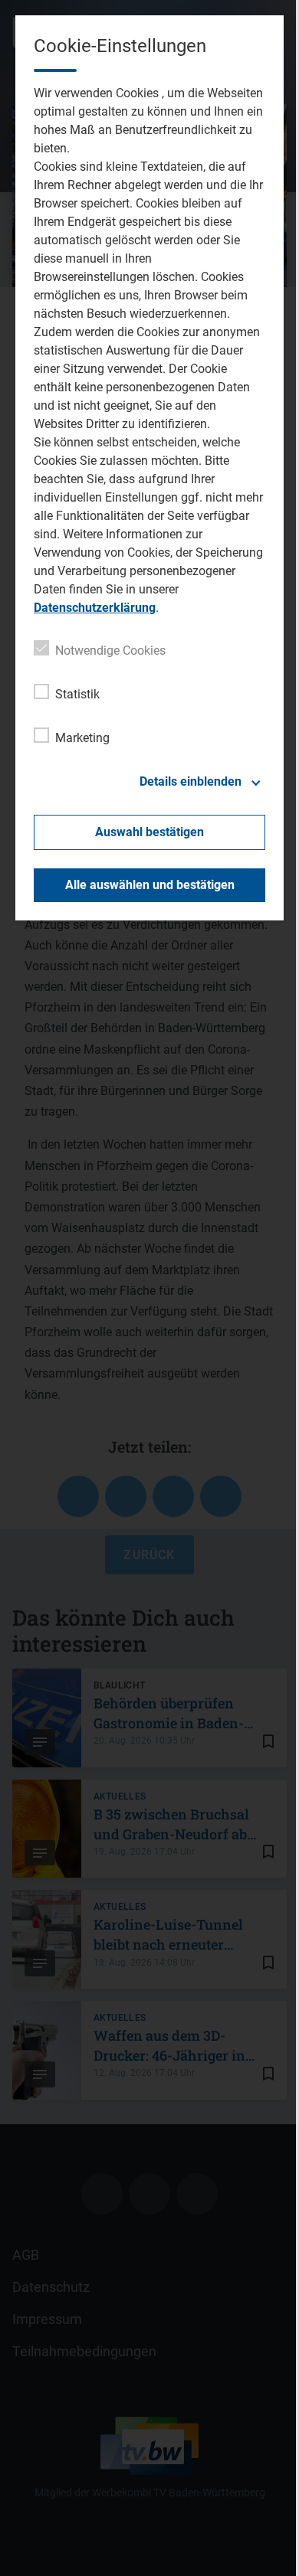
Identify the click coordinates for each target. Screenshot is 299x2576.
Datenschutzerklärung (95, 608)
